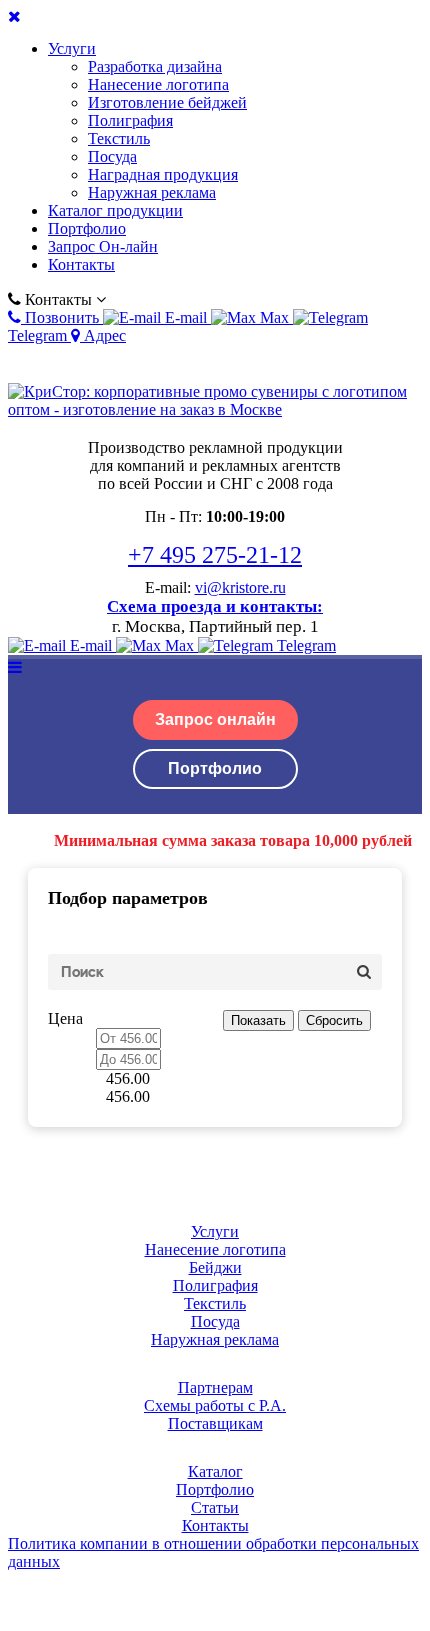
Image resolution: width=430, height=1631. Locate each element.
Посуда (112, 156)
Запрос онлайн (215, 719)
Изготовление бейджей (167, 102)
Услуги (72, 48)
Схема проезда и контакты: (215, 606)
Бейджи (215, 1267)
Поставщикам (215, 1423)
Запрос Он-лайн (103, 246)
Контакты (81, 264)
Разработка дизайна (155, 66)
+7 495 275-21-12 (215, 555)
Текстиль (119, 138)
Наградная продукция (163, 174)
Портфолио (87, 228)
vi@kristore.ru (240, 587)
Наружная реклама (152, 192)
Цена (65, 1018)
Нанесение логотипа (158, 84)
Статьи (215, 1507)
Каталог (215, 1471)
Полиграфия (130, 120)
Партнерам (215, 1387)
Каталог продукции (115, 210)
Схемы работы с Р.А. (215, 1405)
